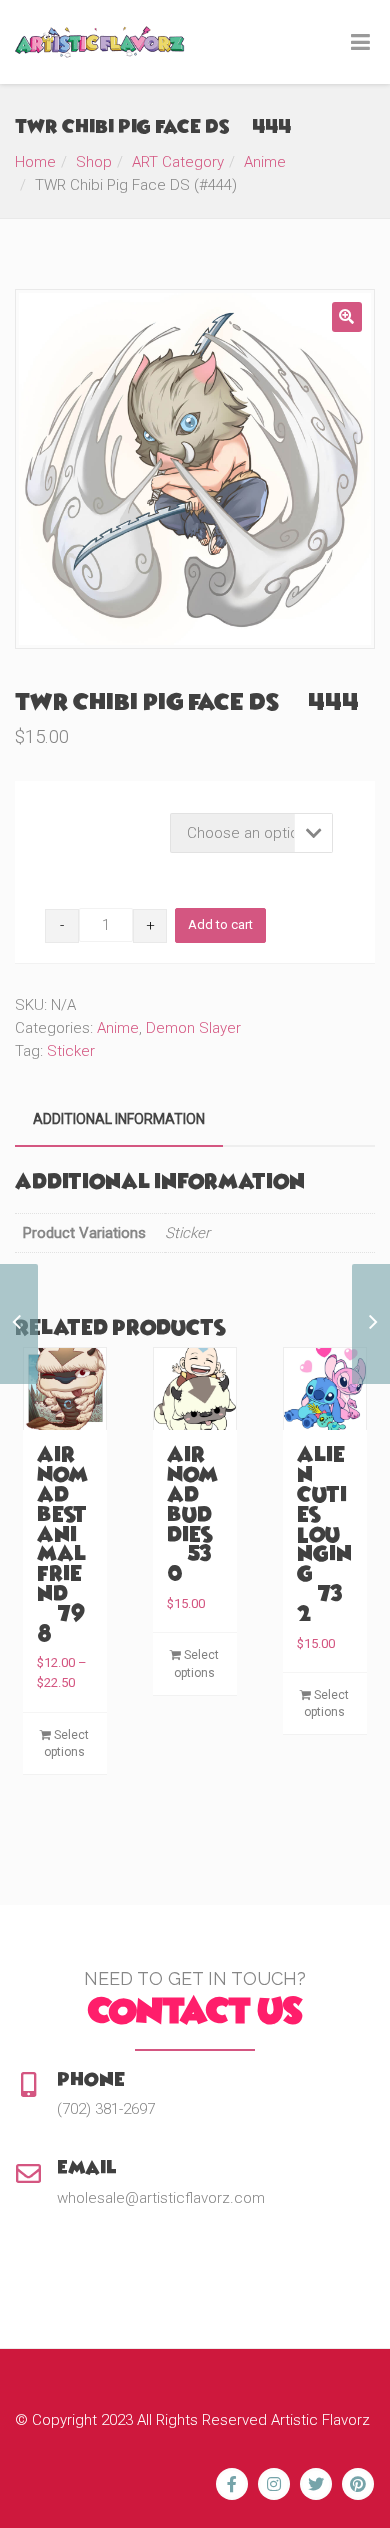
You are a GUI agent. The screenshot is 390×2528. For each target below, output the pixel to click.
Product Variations (103, 818)
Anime (265, 162)
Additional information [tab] (119, 1119)
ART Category (178, 162)
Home (35, 162)
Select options (66, 1743)
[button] (347, 317)
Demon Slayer (193, 1028)
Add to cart (220, 924)
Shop (94, 162)
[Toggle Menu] (360, 43)
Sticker (71, 1051)
